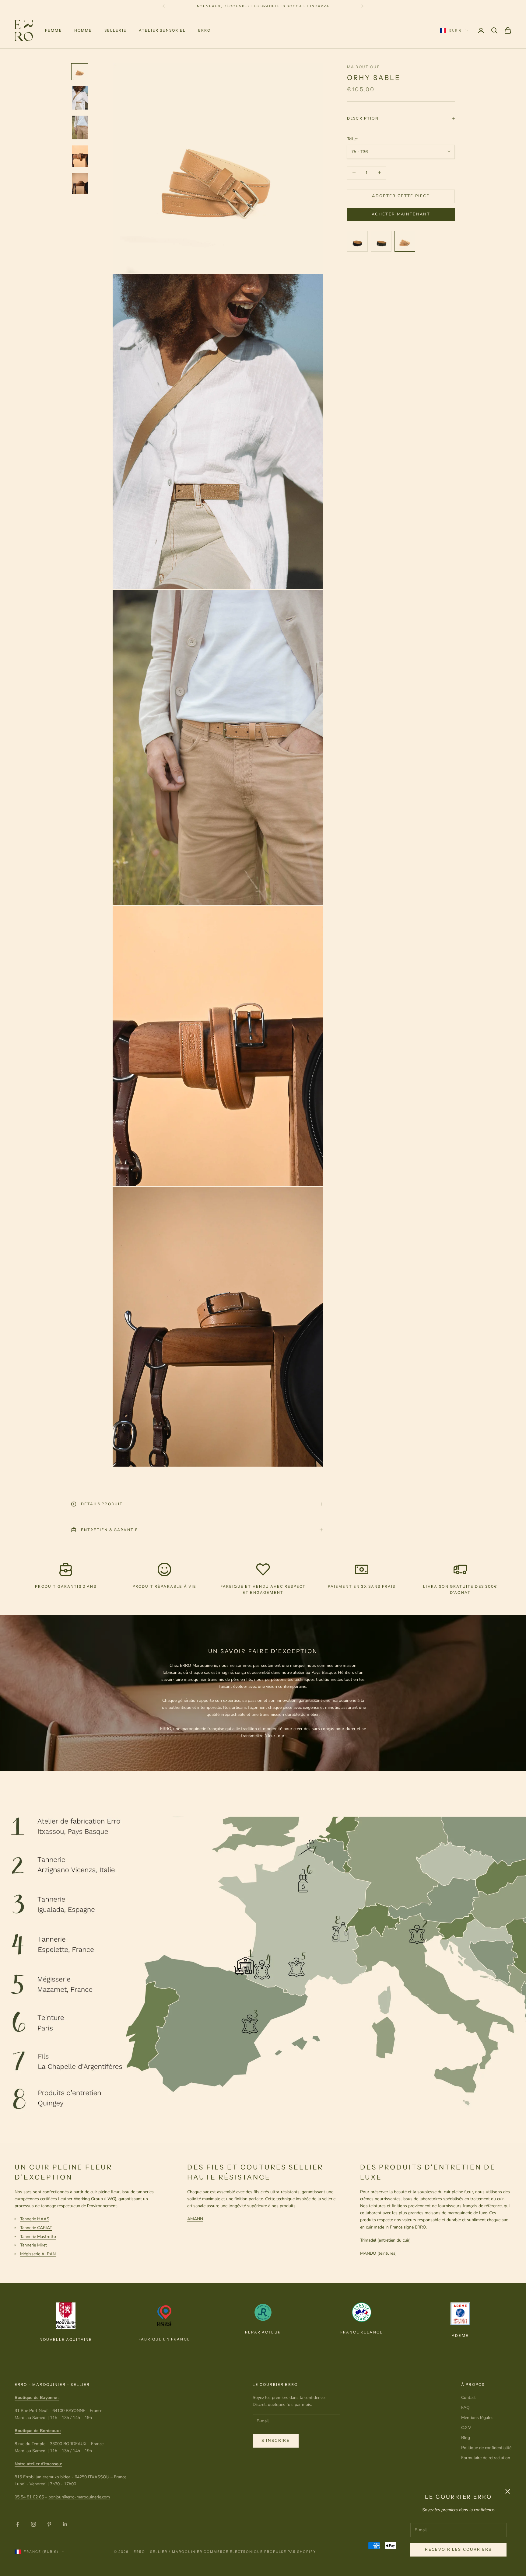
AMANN (195, 2219)
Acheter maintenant (401, 214)
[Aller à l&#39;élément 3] (80, 127)
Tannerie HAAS (35, 2219)
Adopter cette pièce (401, 196)
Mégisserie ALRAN (38, 2254)
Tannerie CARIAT (36, 2228)
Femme (54, 30)
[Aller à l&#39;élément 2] (80, 98)
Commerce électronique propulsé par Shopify (260, 2552)
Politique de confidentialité (486, 2448)
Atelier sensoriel (162, 30)
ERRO (205, 30)
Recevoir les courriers (458, 2550)
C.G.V (466, 2428)
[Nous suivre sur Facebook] (18, 2524)
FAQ (465, 2408)
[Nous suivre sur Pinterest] (49, 2524)
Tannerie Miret (33, 2245)
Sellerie (116, 30)
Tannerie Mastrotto (38, 2237)
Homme (83, 30)
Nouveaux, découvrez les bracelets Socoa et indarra (263, 6)
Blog (466, 2438)
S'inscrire (276, 2441)
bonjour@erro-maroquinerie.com (79, 2497)
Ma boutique (364, 67)
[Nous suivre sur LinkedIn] (65, 2524)
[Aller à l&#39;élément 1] (80, 72)
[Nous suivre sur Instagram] (33, 2524)
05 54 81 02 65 (29, 2497)
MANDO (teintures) (378, 2253)
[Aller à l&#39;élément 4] (80, 156)
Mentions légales (477, 2418)
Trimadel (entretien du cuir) (385, 2240)
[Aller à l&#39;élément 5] (80, 183)
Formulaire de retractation (486, 2458)
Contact (468, 2398)
